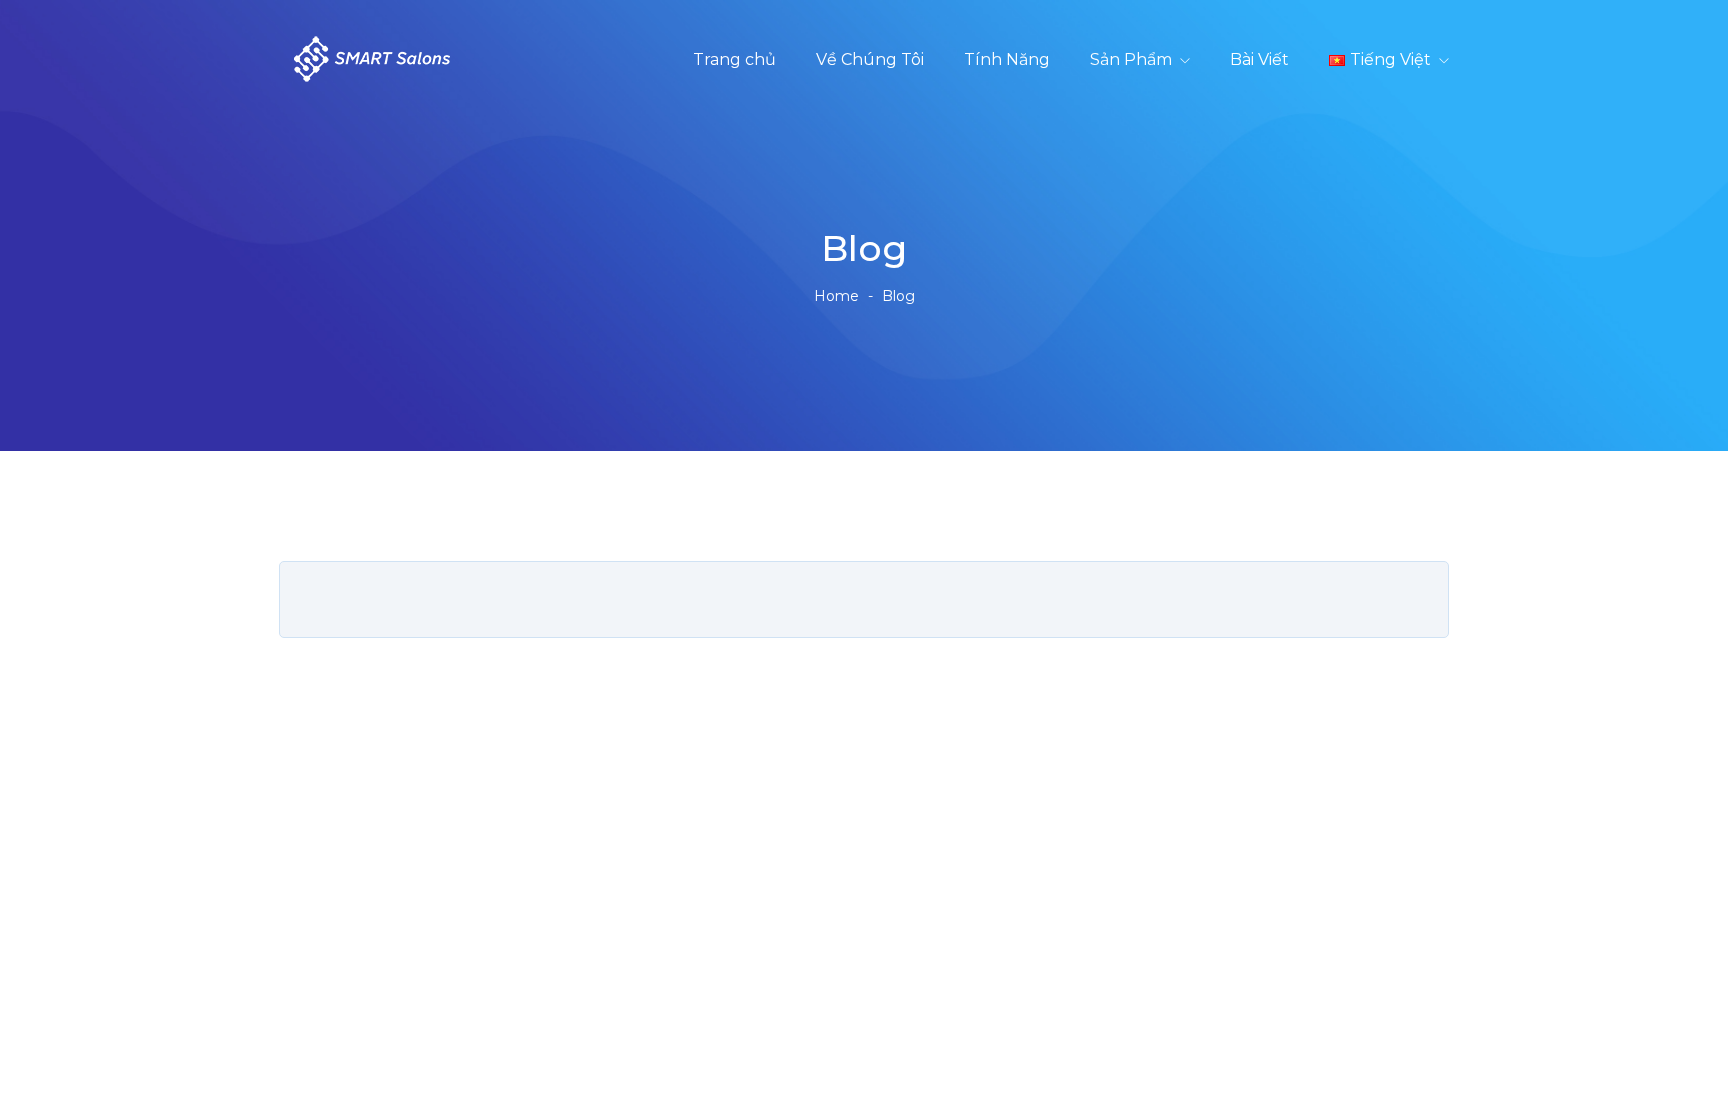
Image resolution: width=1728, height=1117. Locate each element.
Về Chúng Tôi (870, 59)
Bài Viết (1259, 59)
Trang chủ (734, 59)
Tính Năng (1007, 59)
